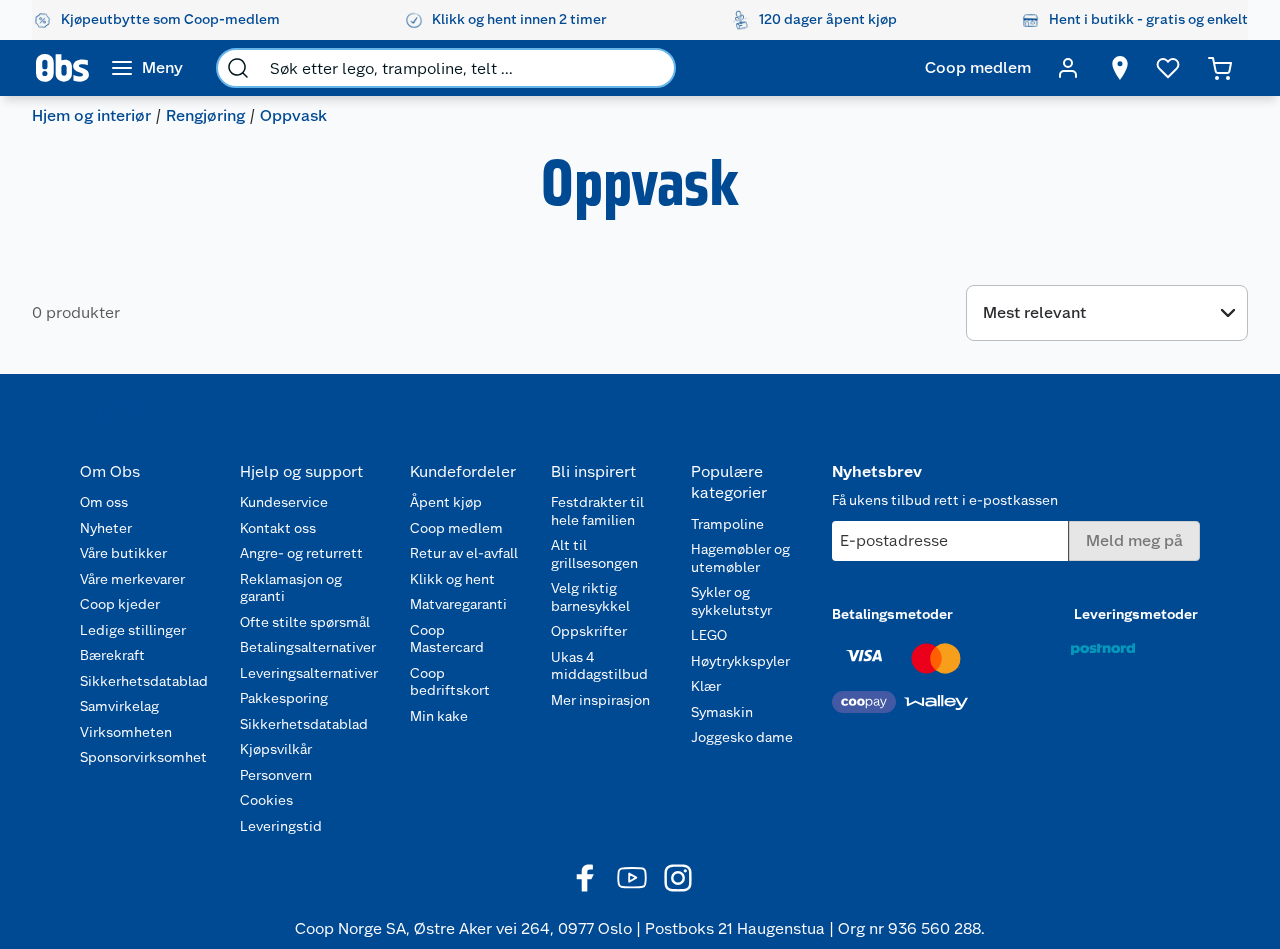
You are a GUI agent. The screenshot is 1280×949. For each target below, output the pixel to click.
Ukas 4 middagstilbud (599, 666)
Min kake (439, 716)
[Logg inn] (1068, 68)
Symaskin (722, 712)
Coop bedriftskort (450, 682)
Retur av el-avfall (464, 553)
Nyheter (106, 528)
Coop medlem (456, 528)
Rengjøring (205, 115)
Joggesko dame (742, 737)
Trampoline (727, 524)
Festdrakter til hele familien (597, 511)
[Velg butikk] (1120, 68)
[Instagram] (678, 878)
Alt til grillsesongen (594, 554)
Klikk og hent (452, 579)
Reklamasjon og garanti (291, 588)
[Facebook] (586, 878)
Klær (706, 686)
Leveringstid (281, 826)
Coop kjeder (120, 604)
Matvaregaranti (458, 604)
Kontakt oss (278, 528)
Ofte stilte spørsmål (305, 622)
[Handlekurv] (1220, 68)
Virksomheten (126, 732)
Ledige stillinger (133, 630)
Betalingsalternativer (308, 647)
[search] (238, 68)
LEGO (709, 635)
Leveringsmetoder (1136, 614)
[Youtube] (632, 878)
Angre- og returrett (301, 553)
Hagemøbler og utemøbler (740, 558)
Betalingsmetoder (892, 614)
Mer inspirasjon (600, 700)
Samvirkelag (119, 706)
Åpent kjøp (446, 502)
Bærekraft (112, 655)
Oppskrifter (589, 631)
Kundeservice (284, 502)
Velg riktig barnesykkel (590, 597)
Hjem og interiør (91, 115)
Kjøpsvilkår (276, 749)
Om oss (104, 502)
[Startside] (62, 68)
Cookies (266, 800)
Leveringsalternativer (309, 673)
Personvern (276, 775)
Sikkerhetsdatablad (144, 681)
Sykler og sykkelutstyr (731, 601)
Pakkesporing (284, 698)
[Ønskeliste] (1168, 68)
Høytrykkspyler (740, 661)
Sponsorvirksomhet (143, 757)
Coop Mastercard (447, 639)
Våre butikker (123, 553)
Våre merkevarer (132, 579)
